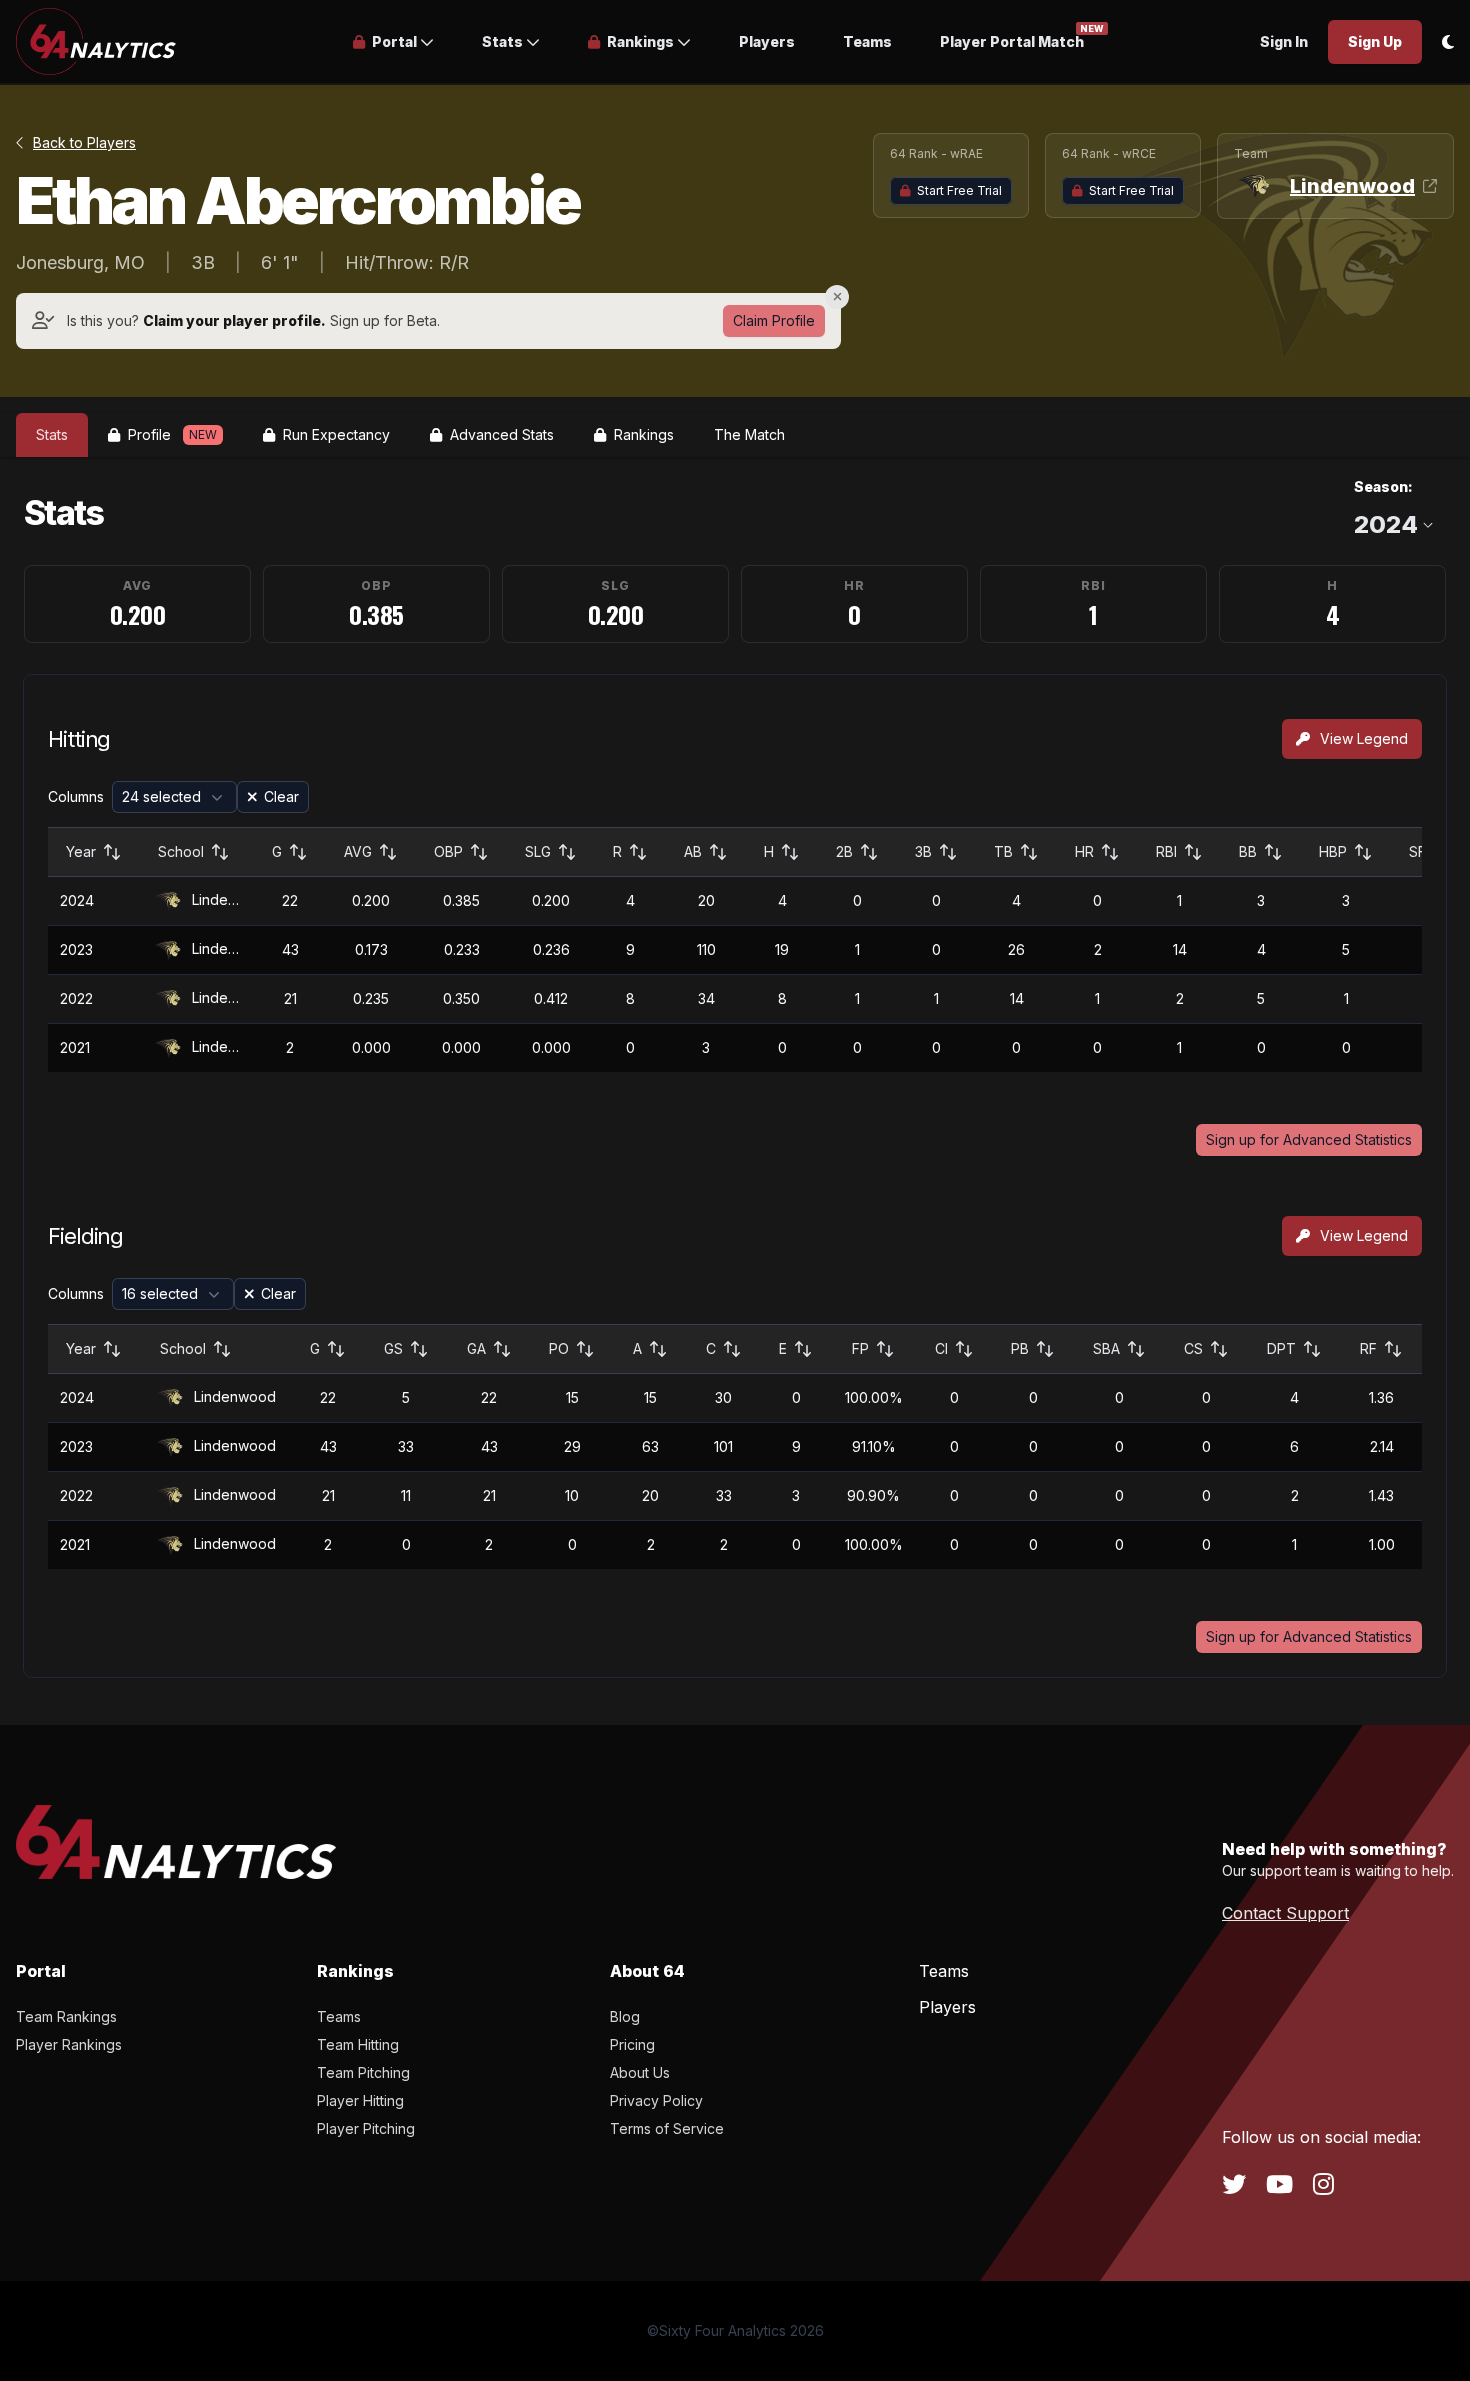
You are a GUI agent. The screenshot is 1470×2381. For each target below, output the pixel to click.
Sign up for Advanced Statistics (1309, 1139)
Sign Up (1375, 41)
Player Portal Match (1012, 40)
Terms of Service (667, 2128)
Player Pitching (366, 2128)
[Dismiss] (837, 297)
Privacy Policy (656, 2100)
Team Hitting (358, 2044)
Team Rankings (66, 2016)
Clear (281, 796)
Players (767, 41)
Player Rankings (69, 2044)
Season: (1383, 486)
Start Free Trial (959, 190)
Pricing (632, 2044)
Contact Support (1285, 1913)
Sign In (1284, 41)
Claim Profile (774, 320)
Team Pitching (363, 2072)
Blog (625, 2016)
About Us (640, 2072)
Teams (867, 41)
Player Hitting (360, 2100)
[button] (393, 42)
